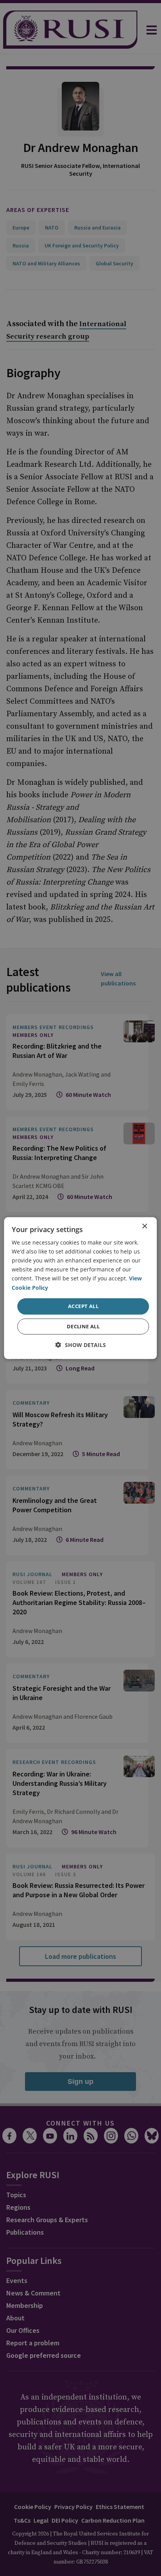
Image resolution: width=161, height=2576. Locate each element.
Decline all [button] (83, 1326)
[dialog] (80, 1288)
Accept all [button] (83, 1306)
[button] (81, 1345)
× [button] (144, 1226)
